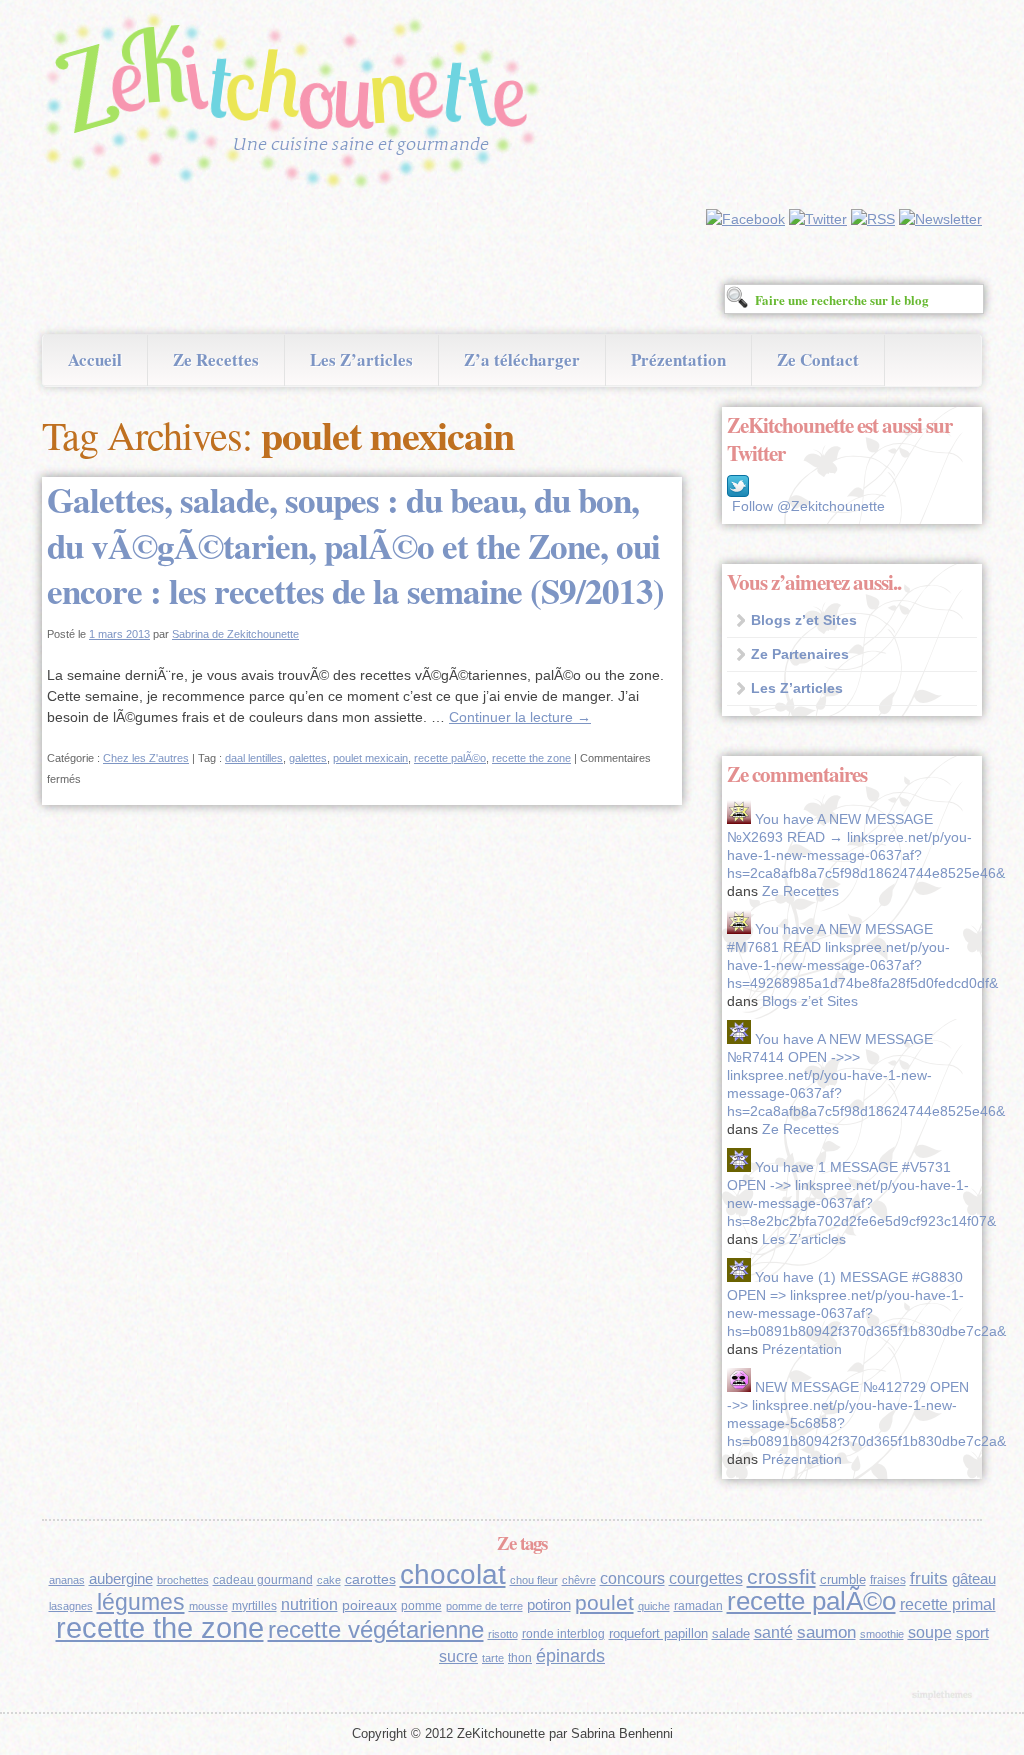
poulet (604, 1602)
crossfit (781, 1576)
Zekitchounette (297, 104)
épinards (570, 1655)
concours (632, 1578)
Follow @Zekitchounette (808, 506)
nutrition (309, 1604)
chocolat (453, 1574)
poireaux (369, 1605)
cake (329, 1580)
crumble (843, 1579)
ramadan (698, 1606)
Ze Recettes (216, 359)
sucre (458, 1656)
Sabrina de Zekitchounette (235, 634)
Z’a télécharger (522, 359)
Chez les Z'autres (146, 758)
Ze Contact (818, 359)
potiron (549, 1605)
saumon (826, 1632)
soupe (930, 1632)
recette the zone (531, 758)
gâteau (974, 1579)
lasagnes (71, 1606)
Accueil (95, 359)
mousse (208, 1606)
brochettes (183, 1580)
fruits (929, 1578)
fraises (888, 1580)
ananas (67, 1580)
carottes (370, 1579)
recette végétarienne (376, 1629)
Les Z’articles (361, 359)
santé (773, 1632)
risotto (503, 1634)
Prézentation (678, 359)
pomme (421, 1606)
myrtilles (254, 1606)
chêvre (579, 1580)
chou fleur (534, 1580)
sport (972, 1633)
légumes (141, 1602)
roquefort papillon (658, 1633)
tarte (493, 1658)
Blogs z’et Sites (804, 620)
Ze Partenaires (800, 654)
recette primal (948, 1604)
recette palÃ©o (450, 758)
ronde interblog (563, 1634)
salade (731, 1633)
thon (520, 1658)
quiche (654, 1606)
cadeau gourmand (263, 1580)
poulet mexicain (370, 758)
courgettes (706, 1578)
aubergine (121, 1579)
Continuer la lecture (520, 717)
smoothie (882, 1634)
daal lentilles (254, 758)
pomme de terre (484, 1606)
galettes (308, 758)
